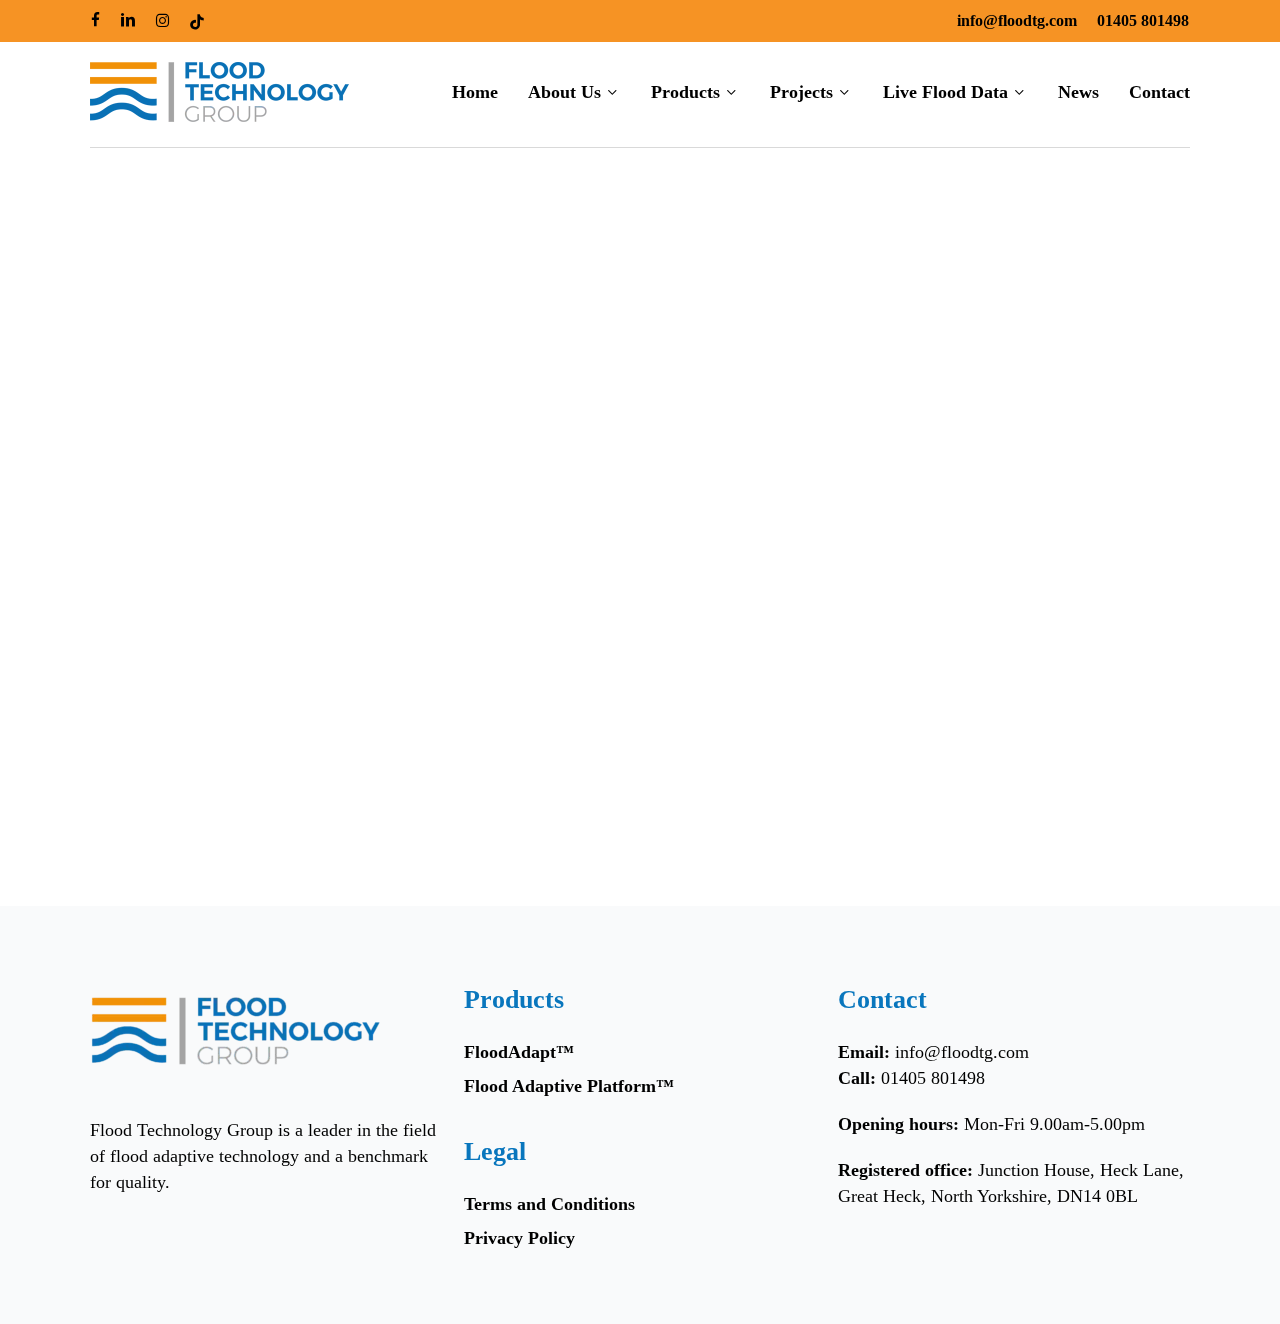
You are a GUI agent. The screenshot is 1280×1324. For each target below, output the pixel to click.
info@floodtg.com (962, 1052)
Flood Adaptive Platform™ (569, 1086)
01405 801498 (933, 1078)
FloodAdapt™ (519, 1052)
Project (142, 745)
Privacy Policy (519, 1238)
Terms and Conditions (549, 1204)
